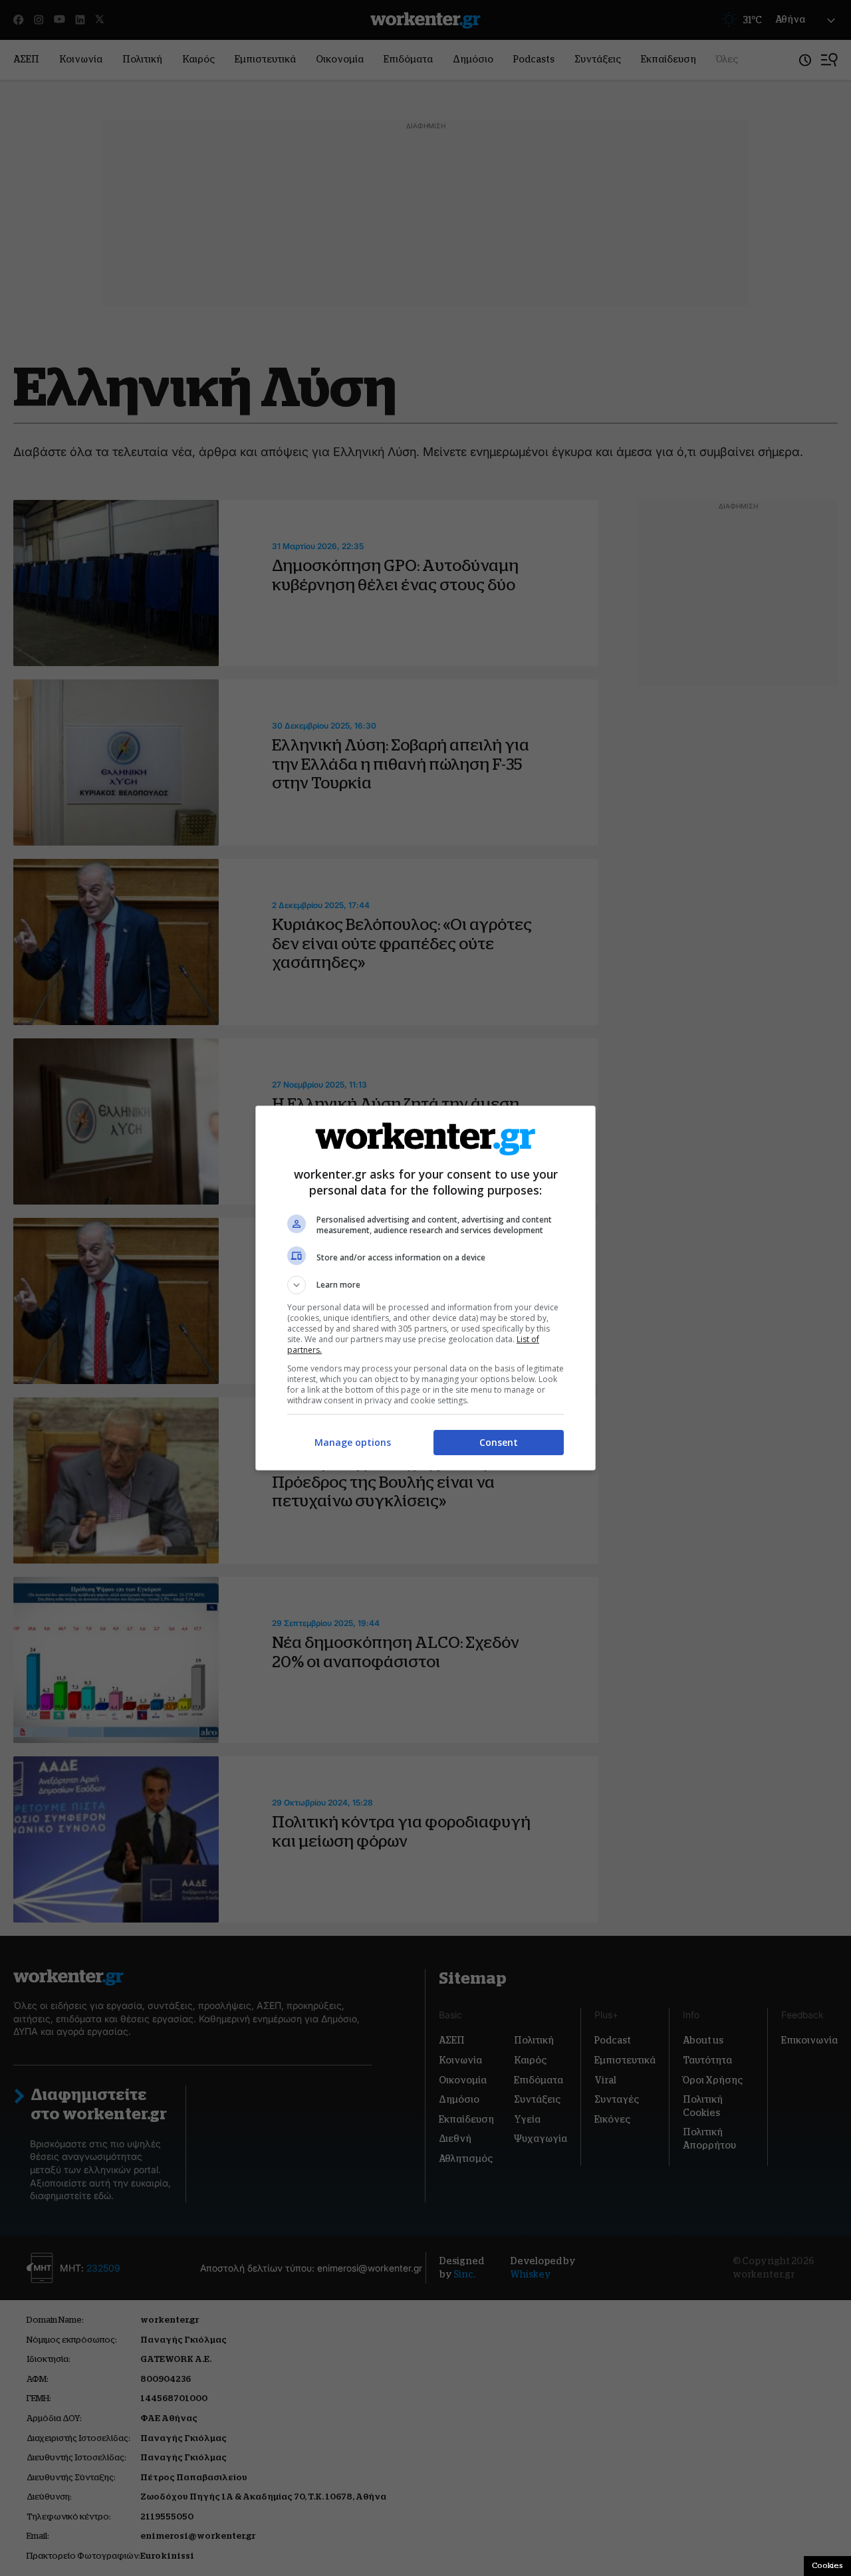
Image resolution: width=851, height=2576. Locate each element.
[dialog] (425, 1288)
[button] (425, 1285)
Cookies (827, 2565)
